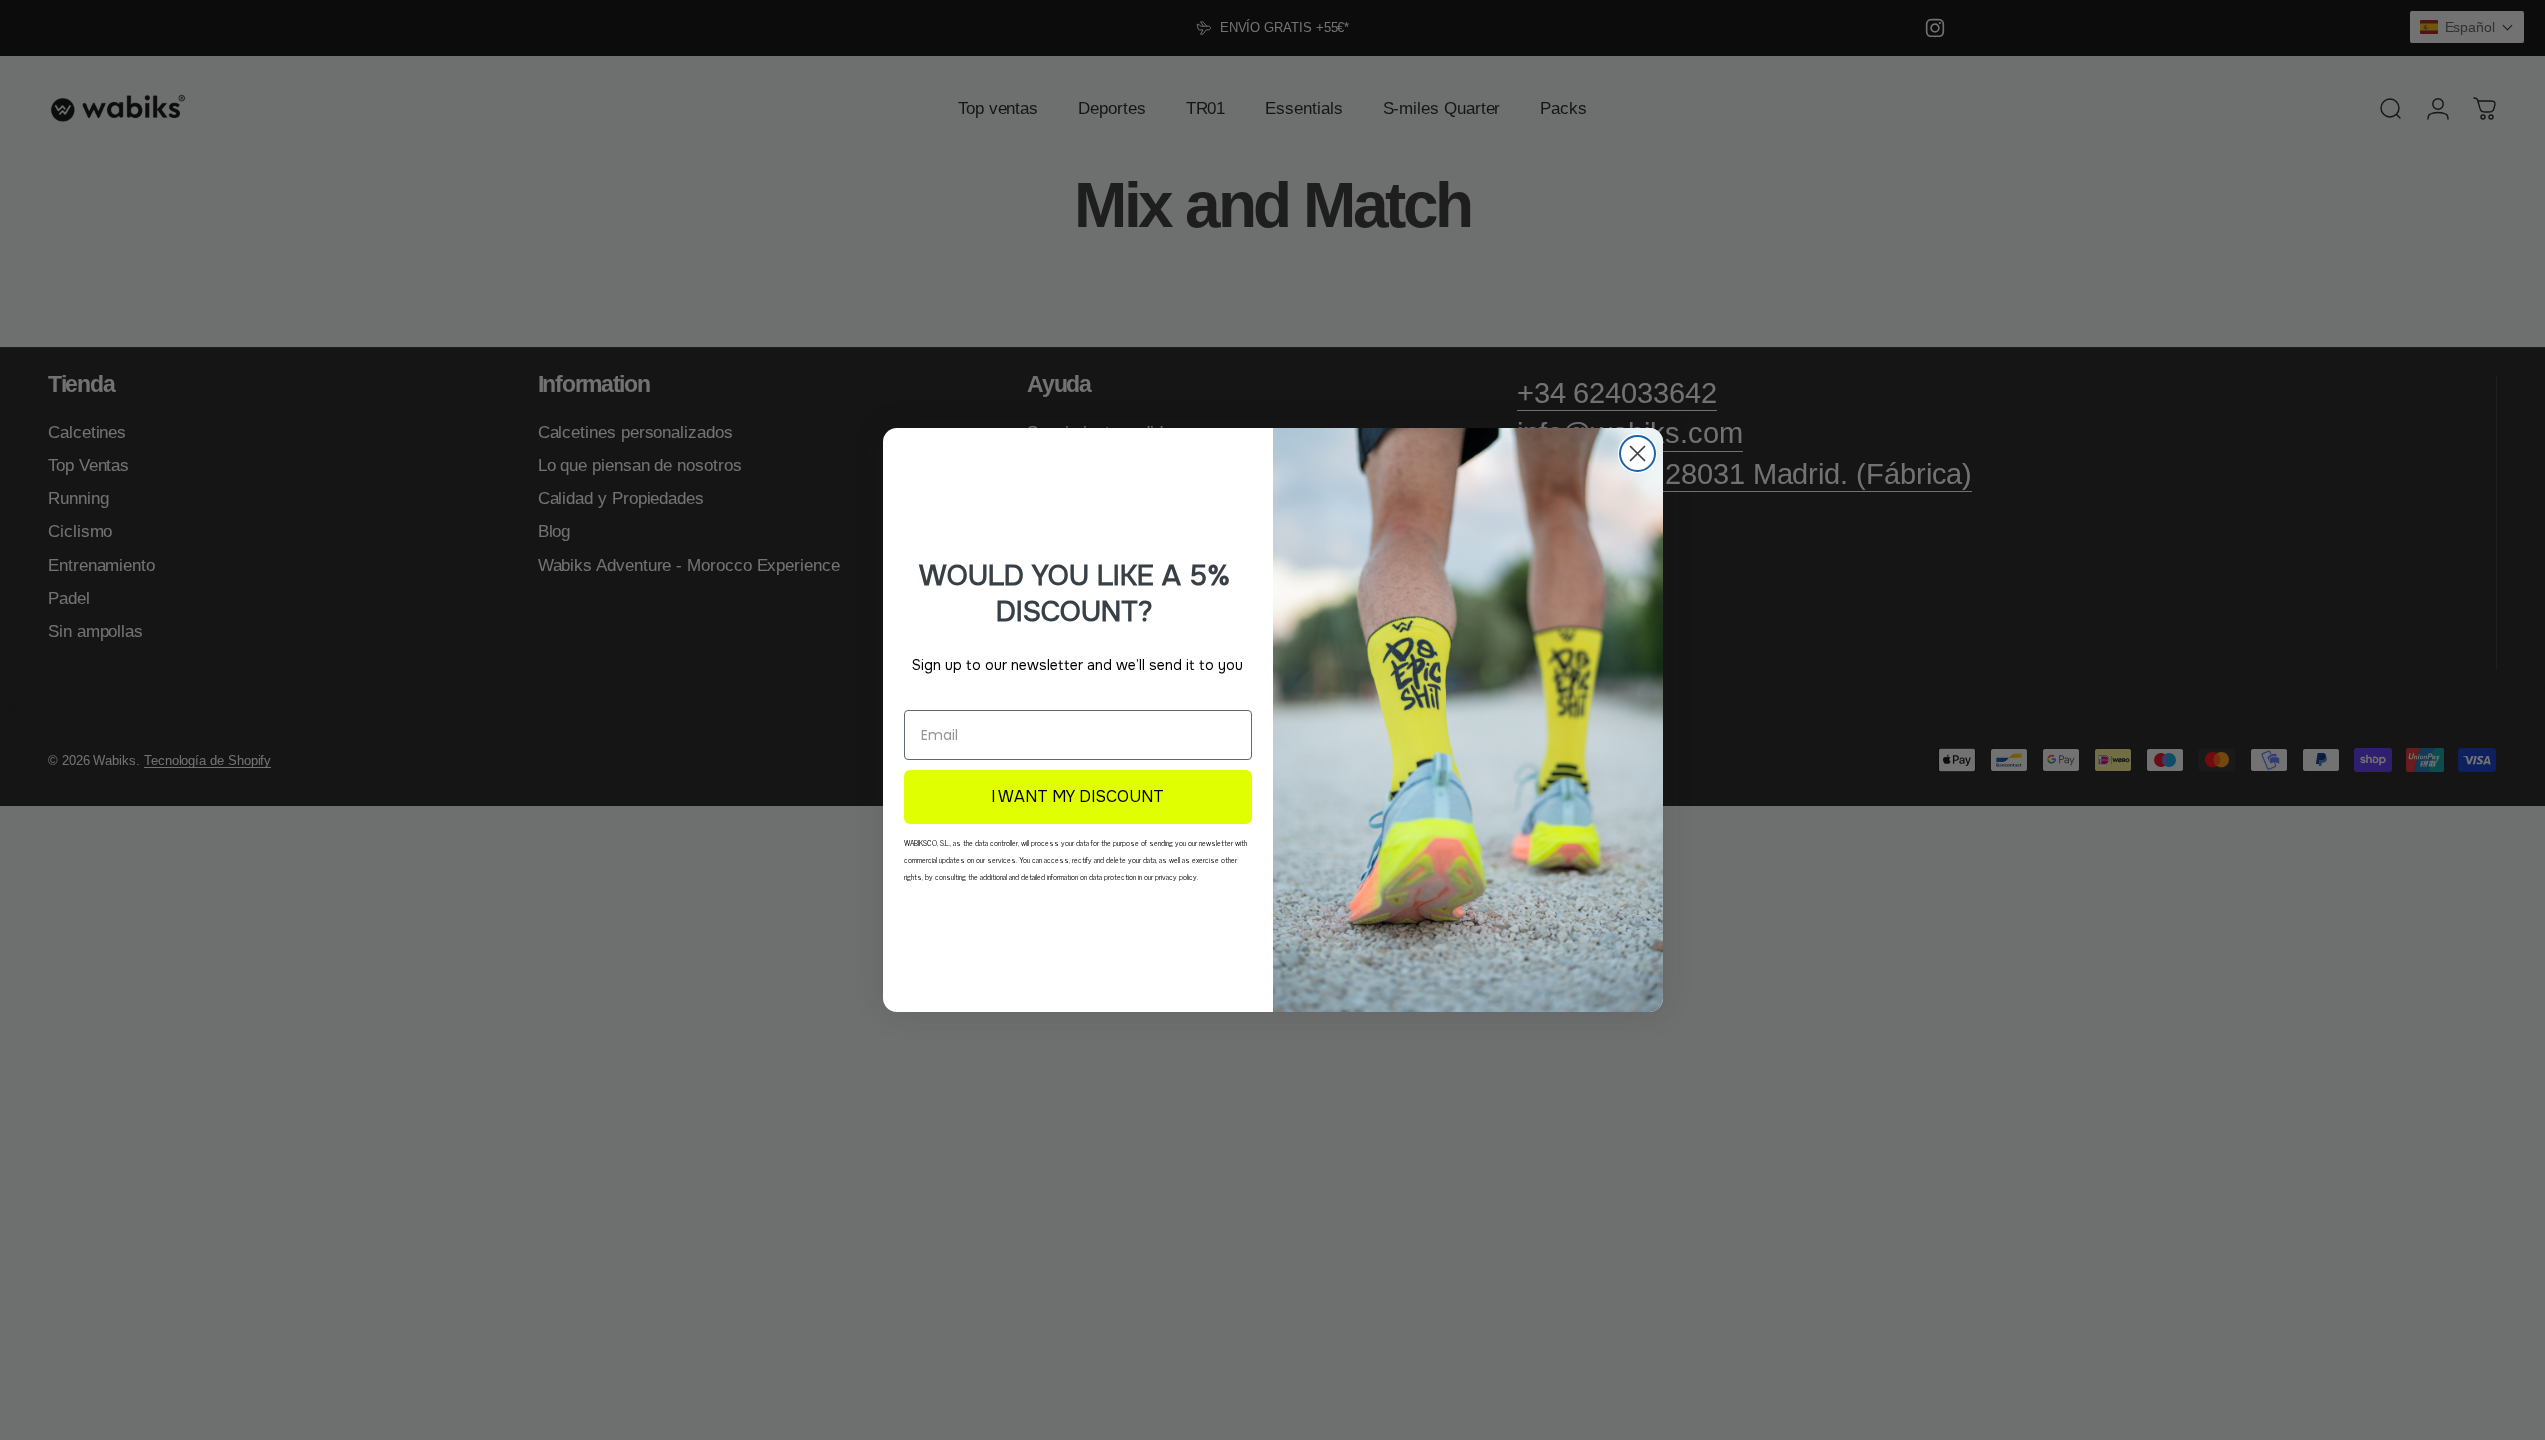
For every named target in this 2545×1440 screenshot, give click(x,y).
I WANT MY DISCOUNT (1077, 796)
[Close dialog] (1637, 453)
